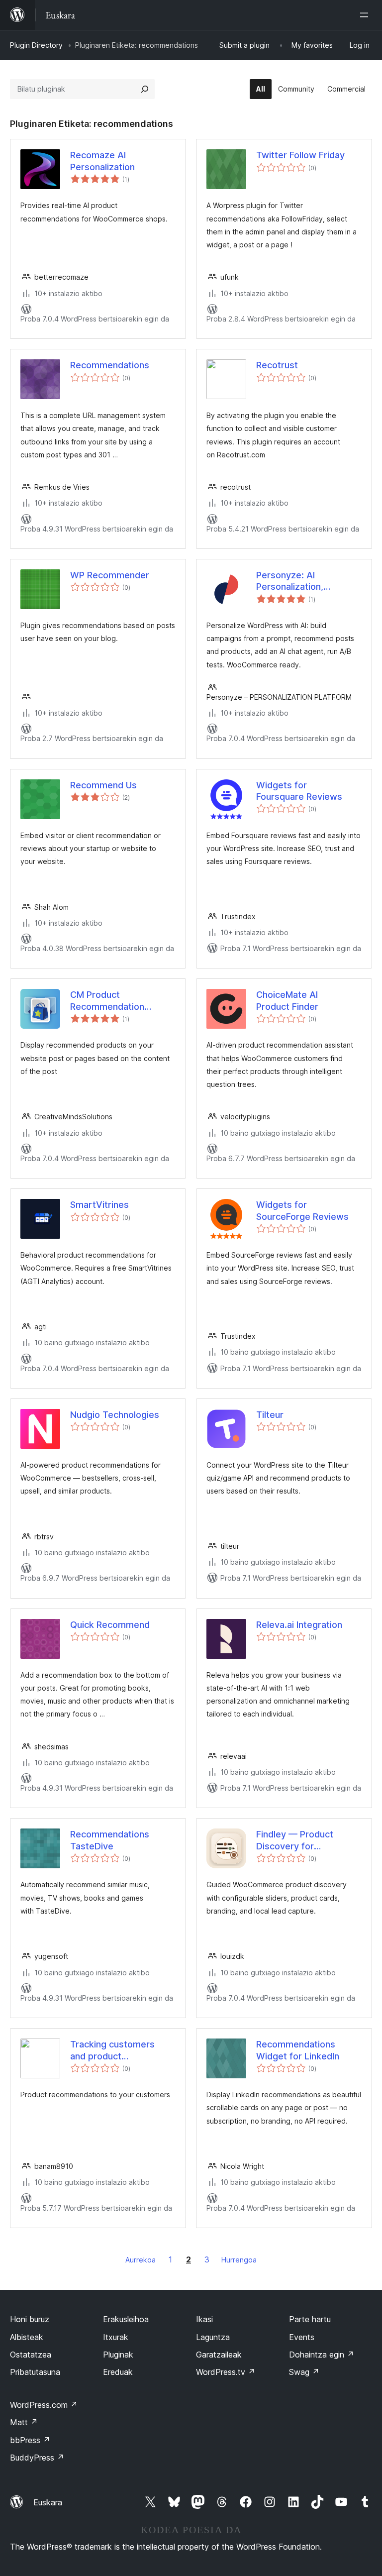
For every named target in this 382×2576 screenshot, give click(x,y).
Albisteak (27, 2337)
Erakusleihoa (126, 2319)
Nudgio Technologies (115, 1415)
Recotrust (277, 365)
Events (302, 2337)
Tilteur (270, 1415)
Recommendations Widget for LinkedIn (298, 2050)
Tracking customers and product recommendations (112, 2050)
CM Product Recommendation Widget (107, 1001)
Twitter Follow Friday (300, 155)
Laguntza (213, 2337)
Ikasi (204, 2319)
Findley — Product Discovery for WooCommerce (295, 1840)
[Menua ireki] (366, 15)
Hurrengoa (239, 2260)
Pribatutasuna (35, 2372)
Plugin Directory (36, 45)
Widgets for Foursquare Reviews (299, 791)
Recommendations (110, 365)
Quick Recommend (110, 1625)
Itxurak (116, 2337)
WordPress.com (44, 2405)
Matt (24, 2422)
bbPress (30, 2440)
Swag (304, 2372)
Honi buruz (30, 2319)
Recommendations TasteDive (110, 1840)
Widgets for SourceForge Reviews (302, 1210)
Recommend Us (103, 785)
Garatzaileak (219, 2355)
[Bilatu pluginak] (145, 89)
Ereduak (118, 2372)
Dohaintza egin (322, 2355)
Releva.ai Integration (299, 1625)
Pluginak (118, 2355)
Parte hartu (310, 2319)
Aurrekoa (141, 2260)
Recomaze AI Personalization (102, 161)
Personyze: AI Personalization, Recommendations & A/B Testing (296, 581)
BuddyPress (37, 2458)
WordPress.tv (226, 2372)
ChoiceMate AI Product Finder (287, 1000)
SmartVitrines (99, 1205)
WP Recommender (110, 575)
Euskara (48, 2502)
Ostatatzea (31, 2355)
